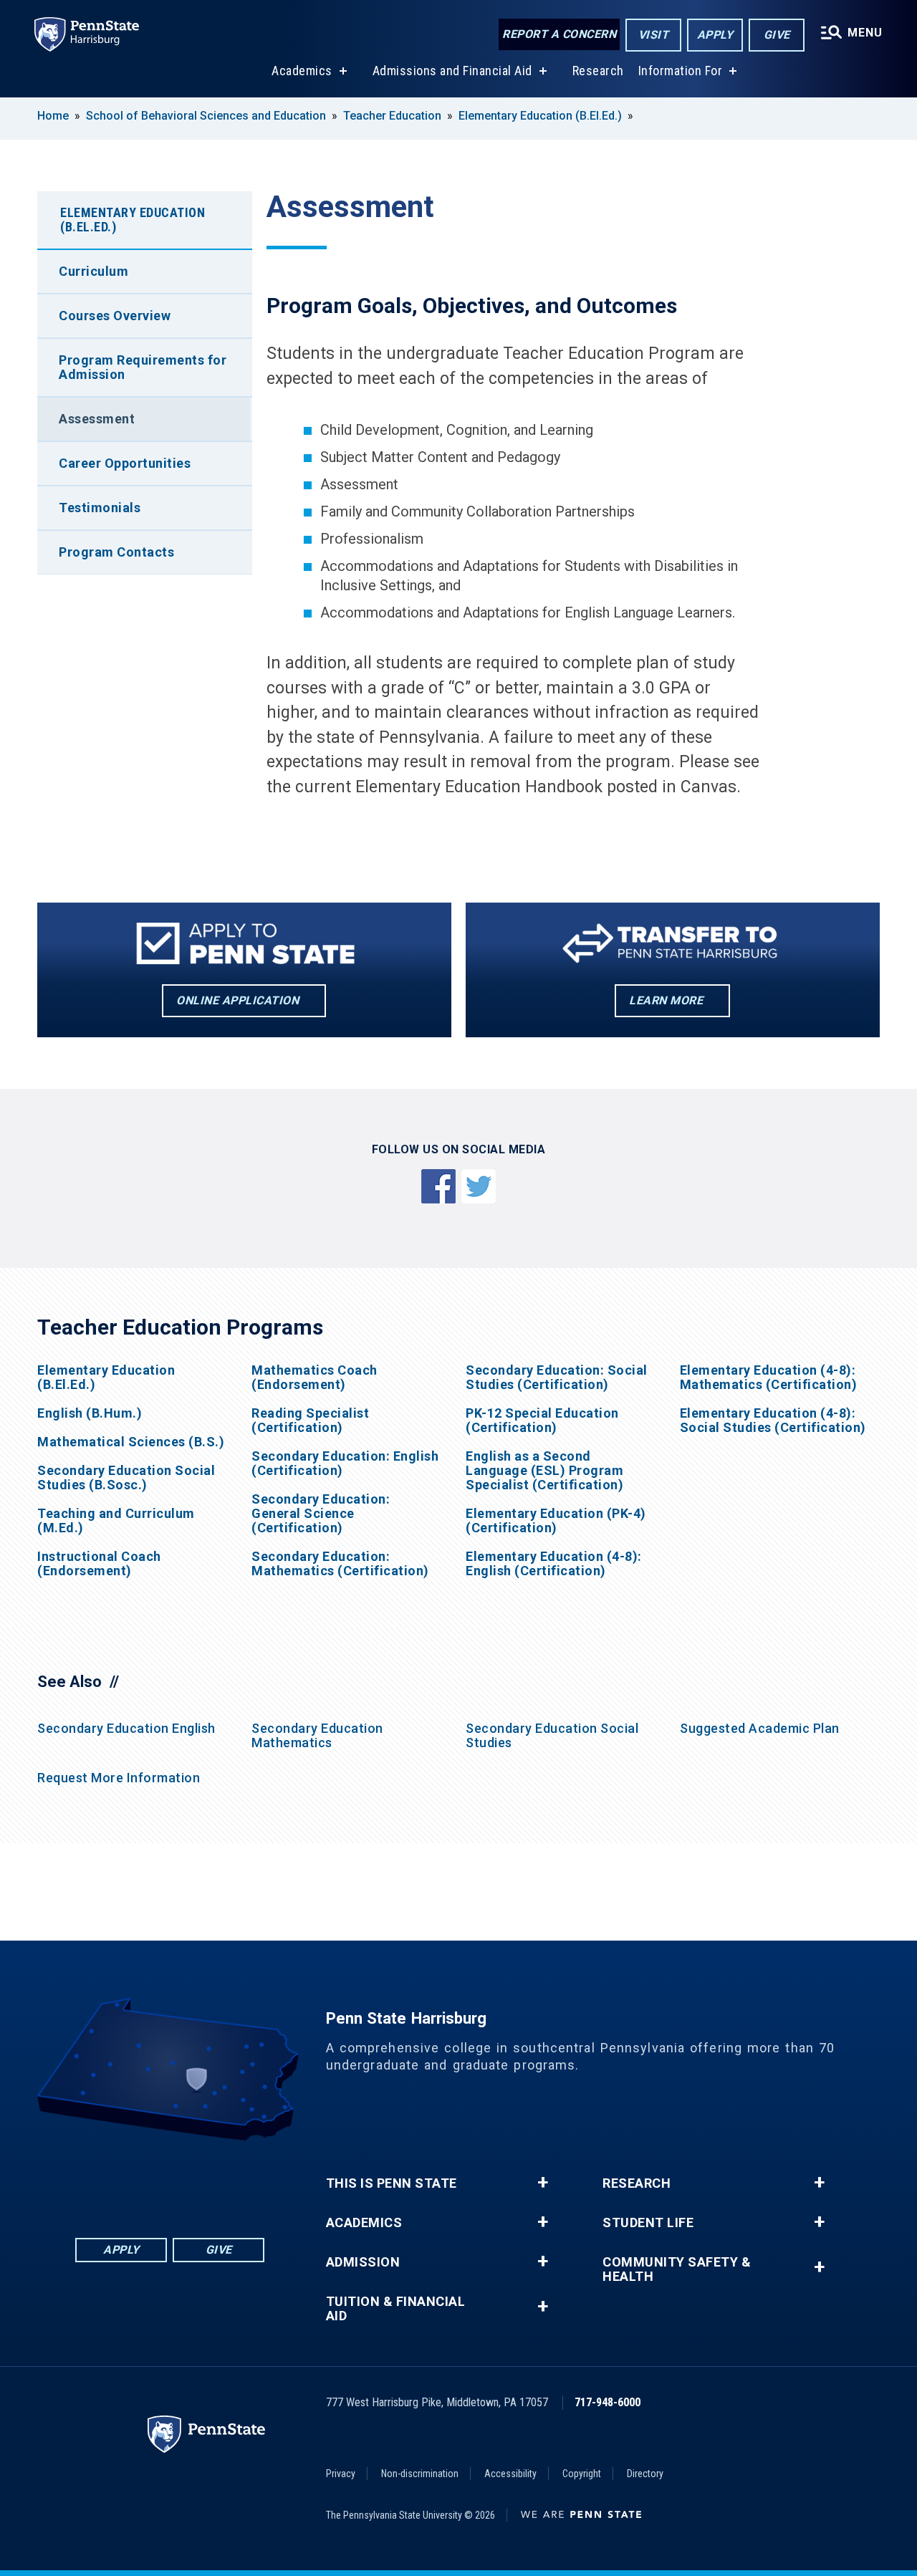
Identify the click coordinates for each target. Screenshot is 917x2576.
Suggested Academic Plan (760, 1728)
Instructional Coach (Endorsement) (99, 1564)
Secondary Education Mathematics (317, 1735)
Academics (302, 71)
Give (777, 35)
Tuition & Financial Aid (396, 2309)
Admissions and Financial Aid (452, 71)
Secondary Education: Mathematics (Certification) (340, 1564)
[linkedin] (133, 2180)
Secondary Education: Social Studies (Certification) (557, 1378)
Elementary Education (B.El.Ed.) (540, 116)
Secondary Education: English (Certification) (345, 1464)
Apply (715, 35)
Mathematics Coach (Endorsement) (315, 1378)
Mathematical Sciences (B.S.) (131, 1442)
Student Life (648, 2223)
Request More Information (119, 1778)
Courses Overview (115, 316)
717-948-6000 (608, 2402)
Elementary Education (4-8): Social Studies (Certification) (773, 1421)
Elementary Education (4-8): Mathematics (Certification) (769, 1378)
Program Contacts (116, 552)
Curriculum (93, 271)
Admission (363, 2262)
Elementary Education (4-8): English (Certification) (554, 1564)
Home (53, 116)
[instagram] (244, 2180)
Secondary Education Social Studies (552, 1735)
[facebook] (95, 2180)
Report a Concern (559, 34)
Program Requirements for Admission (143, 367)
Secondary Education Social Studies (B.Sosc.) (126, 1478)
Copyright (582, 2474)
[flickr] (170, 2180)
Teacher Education (392, 116)
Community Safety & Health (677, 2269)
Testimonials (100, 508)
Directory (645, 2474)
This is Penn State (392, 2183)
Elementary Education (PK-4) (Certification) (556, 1521)
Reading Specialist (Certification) (310, 1421)
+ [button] (543, 2183)
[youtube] (207, 2180)
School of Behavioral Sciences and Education (206, 116)
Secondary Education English (126, 1728)
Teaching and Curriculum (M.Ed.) (116, 1521)
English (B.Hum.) (90, 1413)
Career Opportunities (125, 463)
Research (598, 71)
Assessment (97, 419)
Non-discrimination (420, 2474)
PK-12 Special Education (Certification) (542, 1421)
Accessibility (510, 2474)
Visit (654, 35)
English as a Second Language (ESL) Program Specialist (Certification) (544, 1471)
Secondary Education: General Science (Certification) (321, 1514)
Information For (681, 71)
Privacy (341, 2474)
